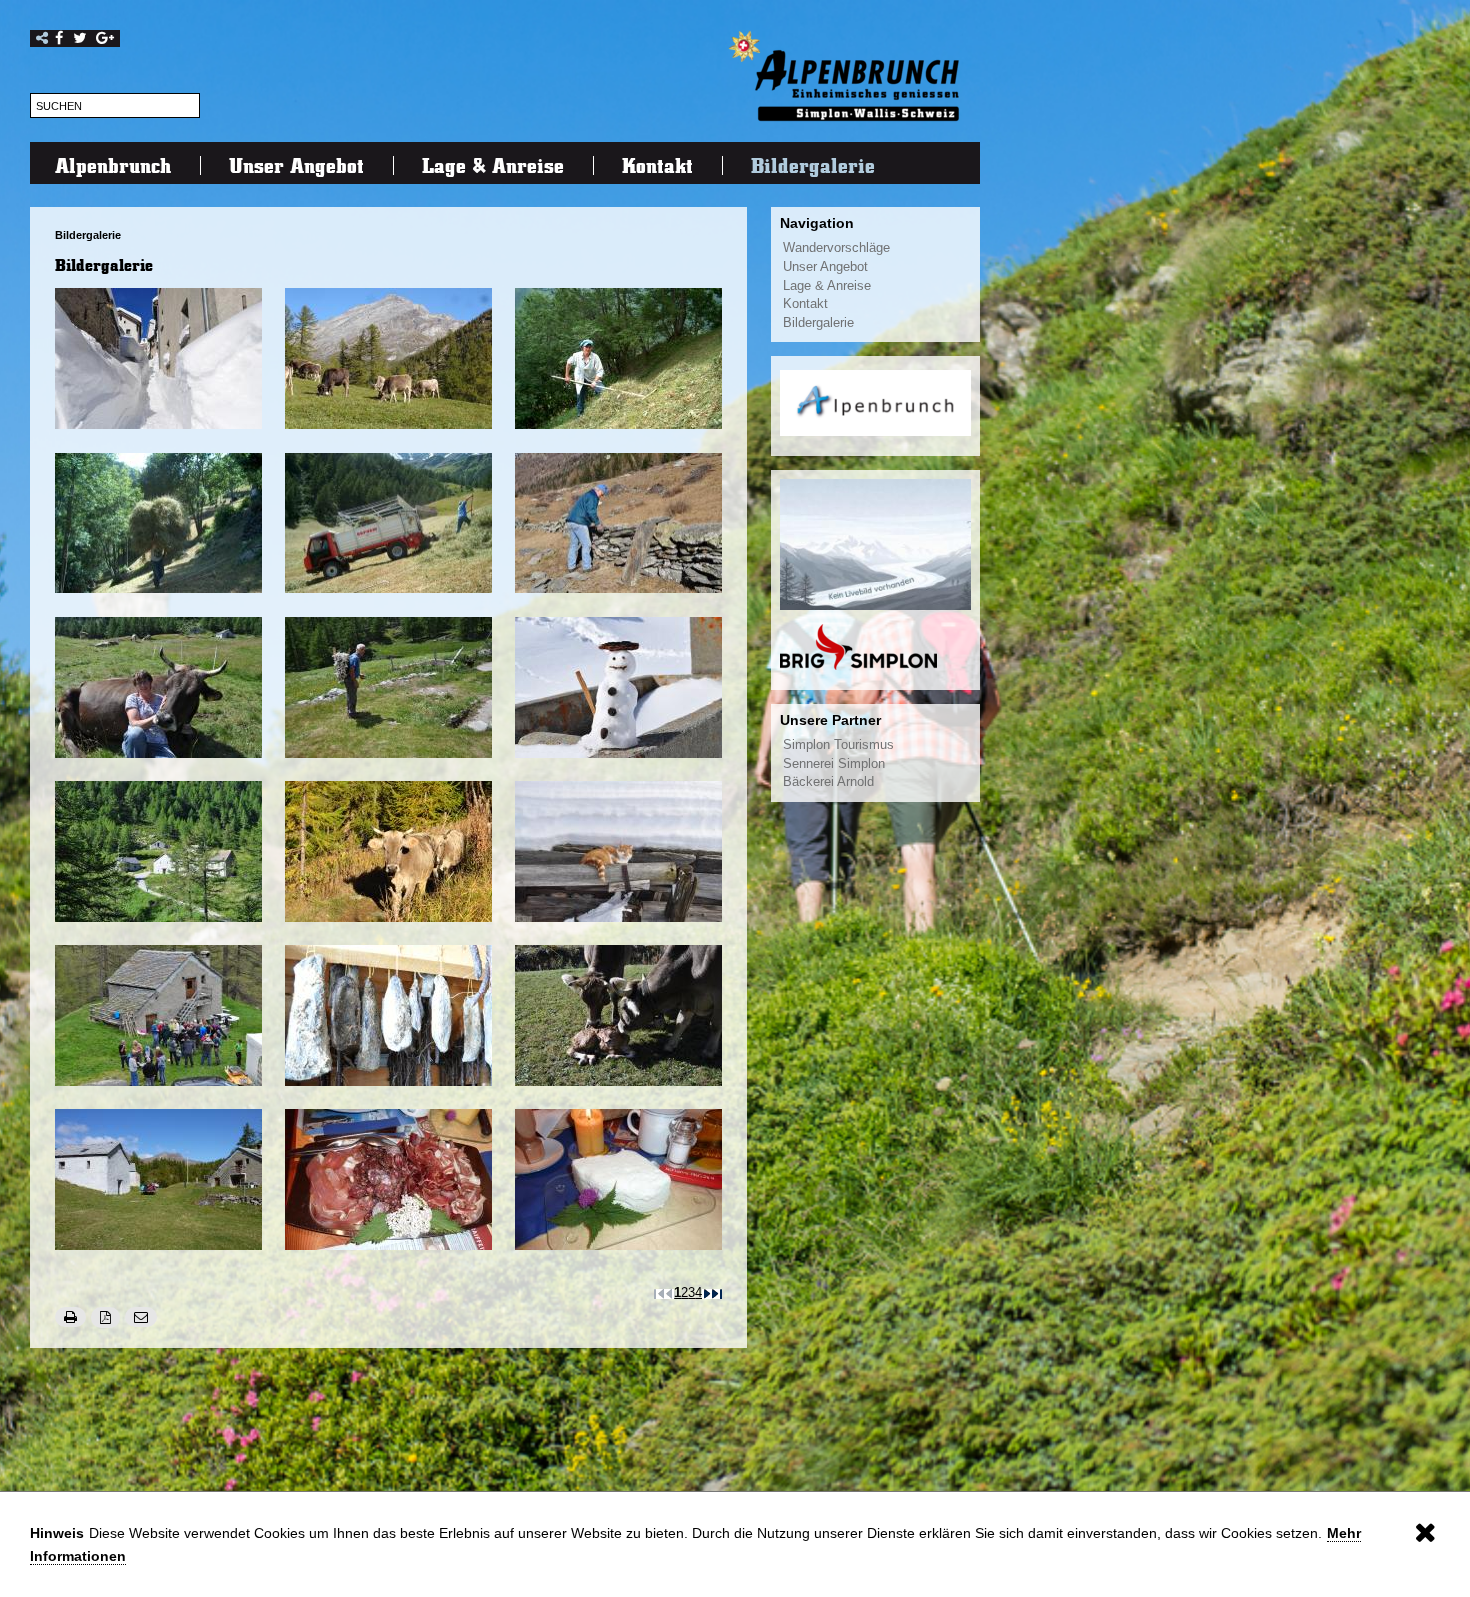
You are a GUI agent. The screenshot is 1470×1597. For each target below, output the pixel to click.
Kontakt (657, 165)
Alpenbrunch (113, 165)
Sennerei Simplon (834, 764)
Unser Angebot (296, 165)
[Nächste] (707, 1293)
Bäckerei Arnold (828, 782)
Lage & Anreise (493, 165)
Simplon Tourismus (838, 745)
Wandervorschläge (836, 248)
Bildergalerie (813, 165)
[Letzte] (717, 1293)
